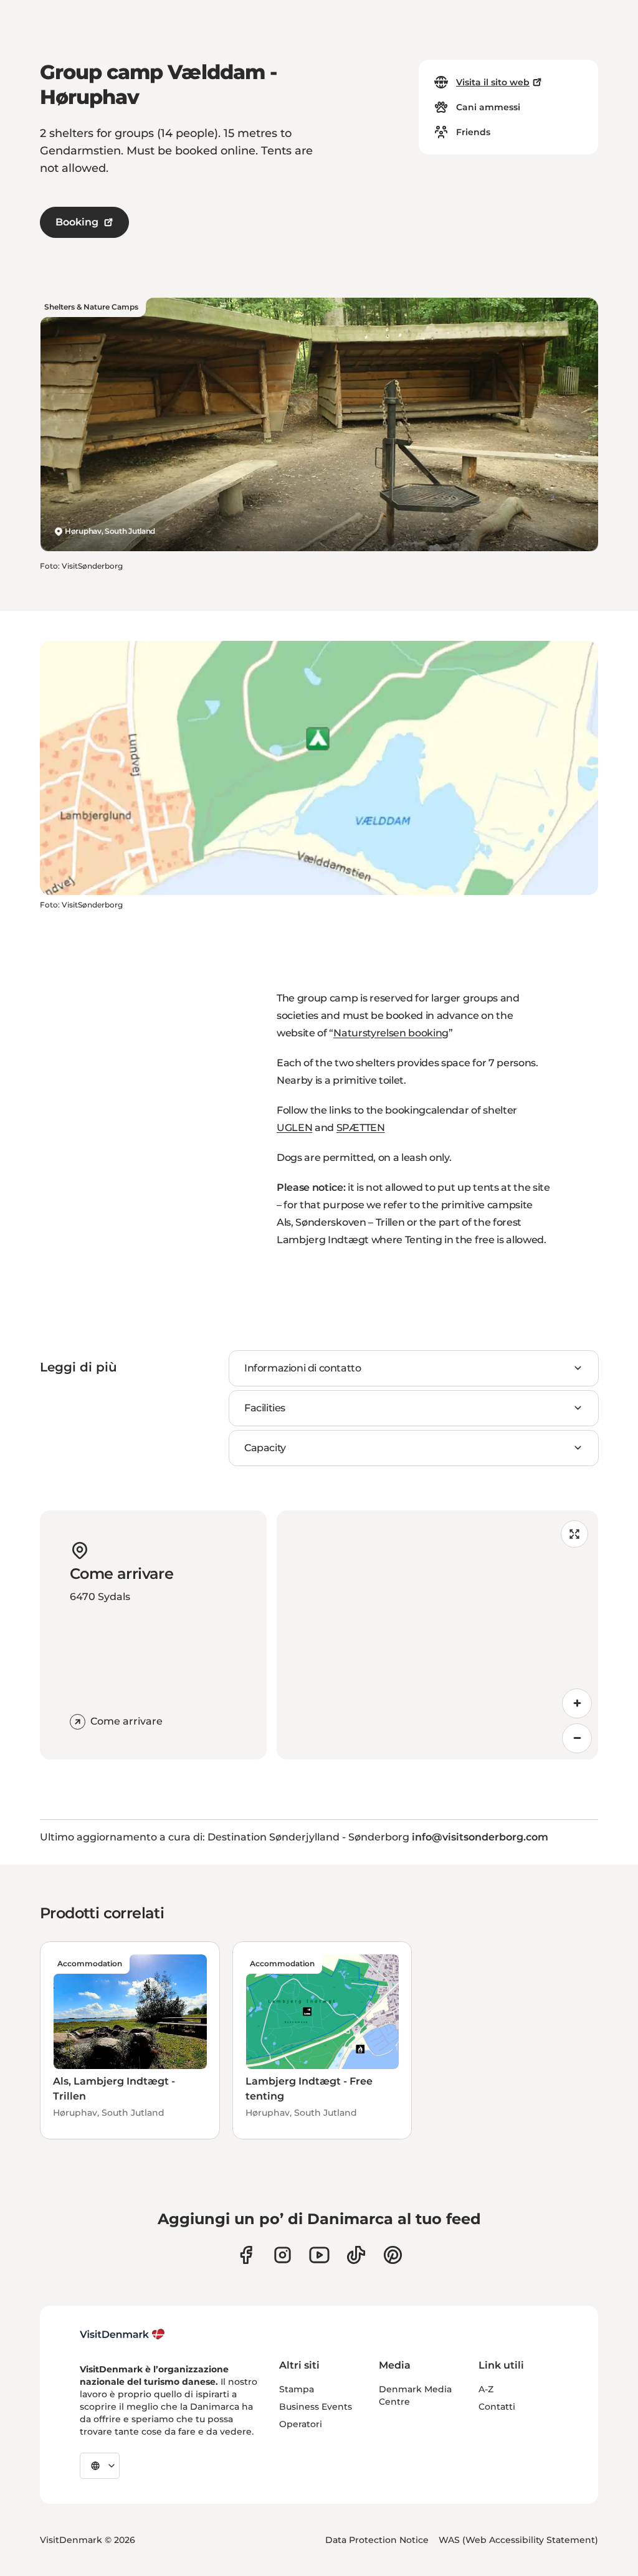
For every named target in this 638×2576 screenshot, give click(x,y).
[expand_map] (574, 1534)
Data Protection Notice (377, 2540)
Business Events (316, 2407)
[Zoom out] (577, 1738)
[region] (437, 1635)
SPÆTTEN (361, 1128)
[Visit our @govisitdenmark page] (356, 2255)
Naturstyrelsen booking (391, 1033)
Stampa (297, 2389)
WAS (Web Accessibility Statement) (518, 2540)
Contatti (497, 2407)
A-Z (486, 2389)
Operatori (301, 2424)
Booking (77, 222)
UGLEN (294, 1128)
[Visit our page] (283, 2255)
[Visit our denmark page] (246, 2255)
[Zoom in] (577, 1703)
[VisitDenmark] (122, 2334)
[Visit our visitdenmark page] (319, 2255)
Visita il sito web (493, 82)
